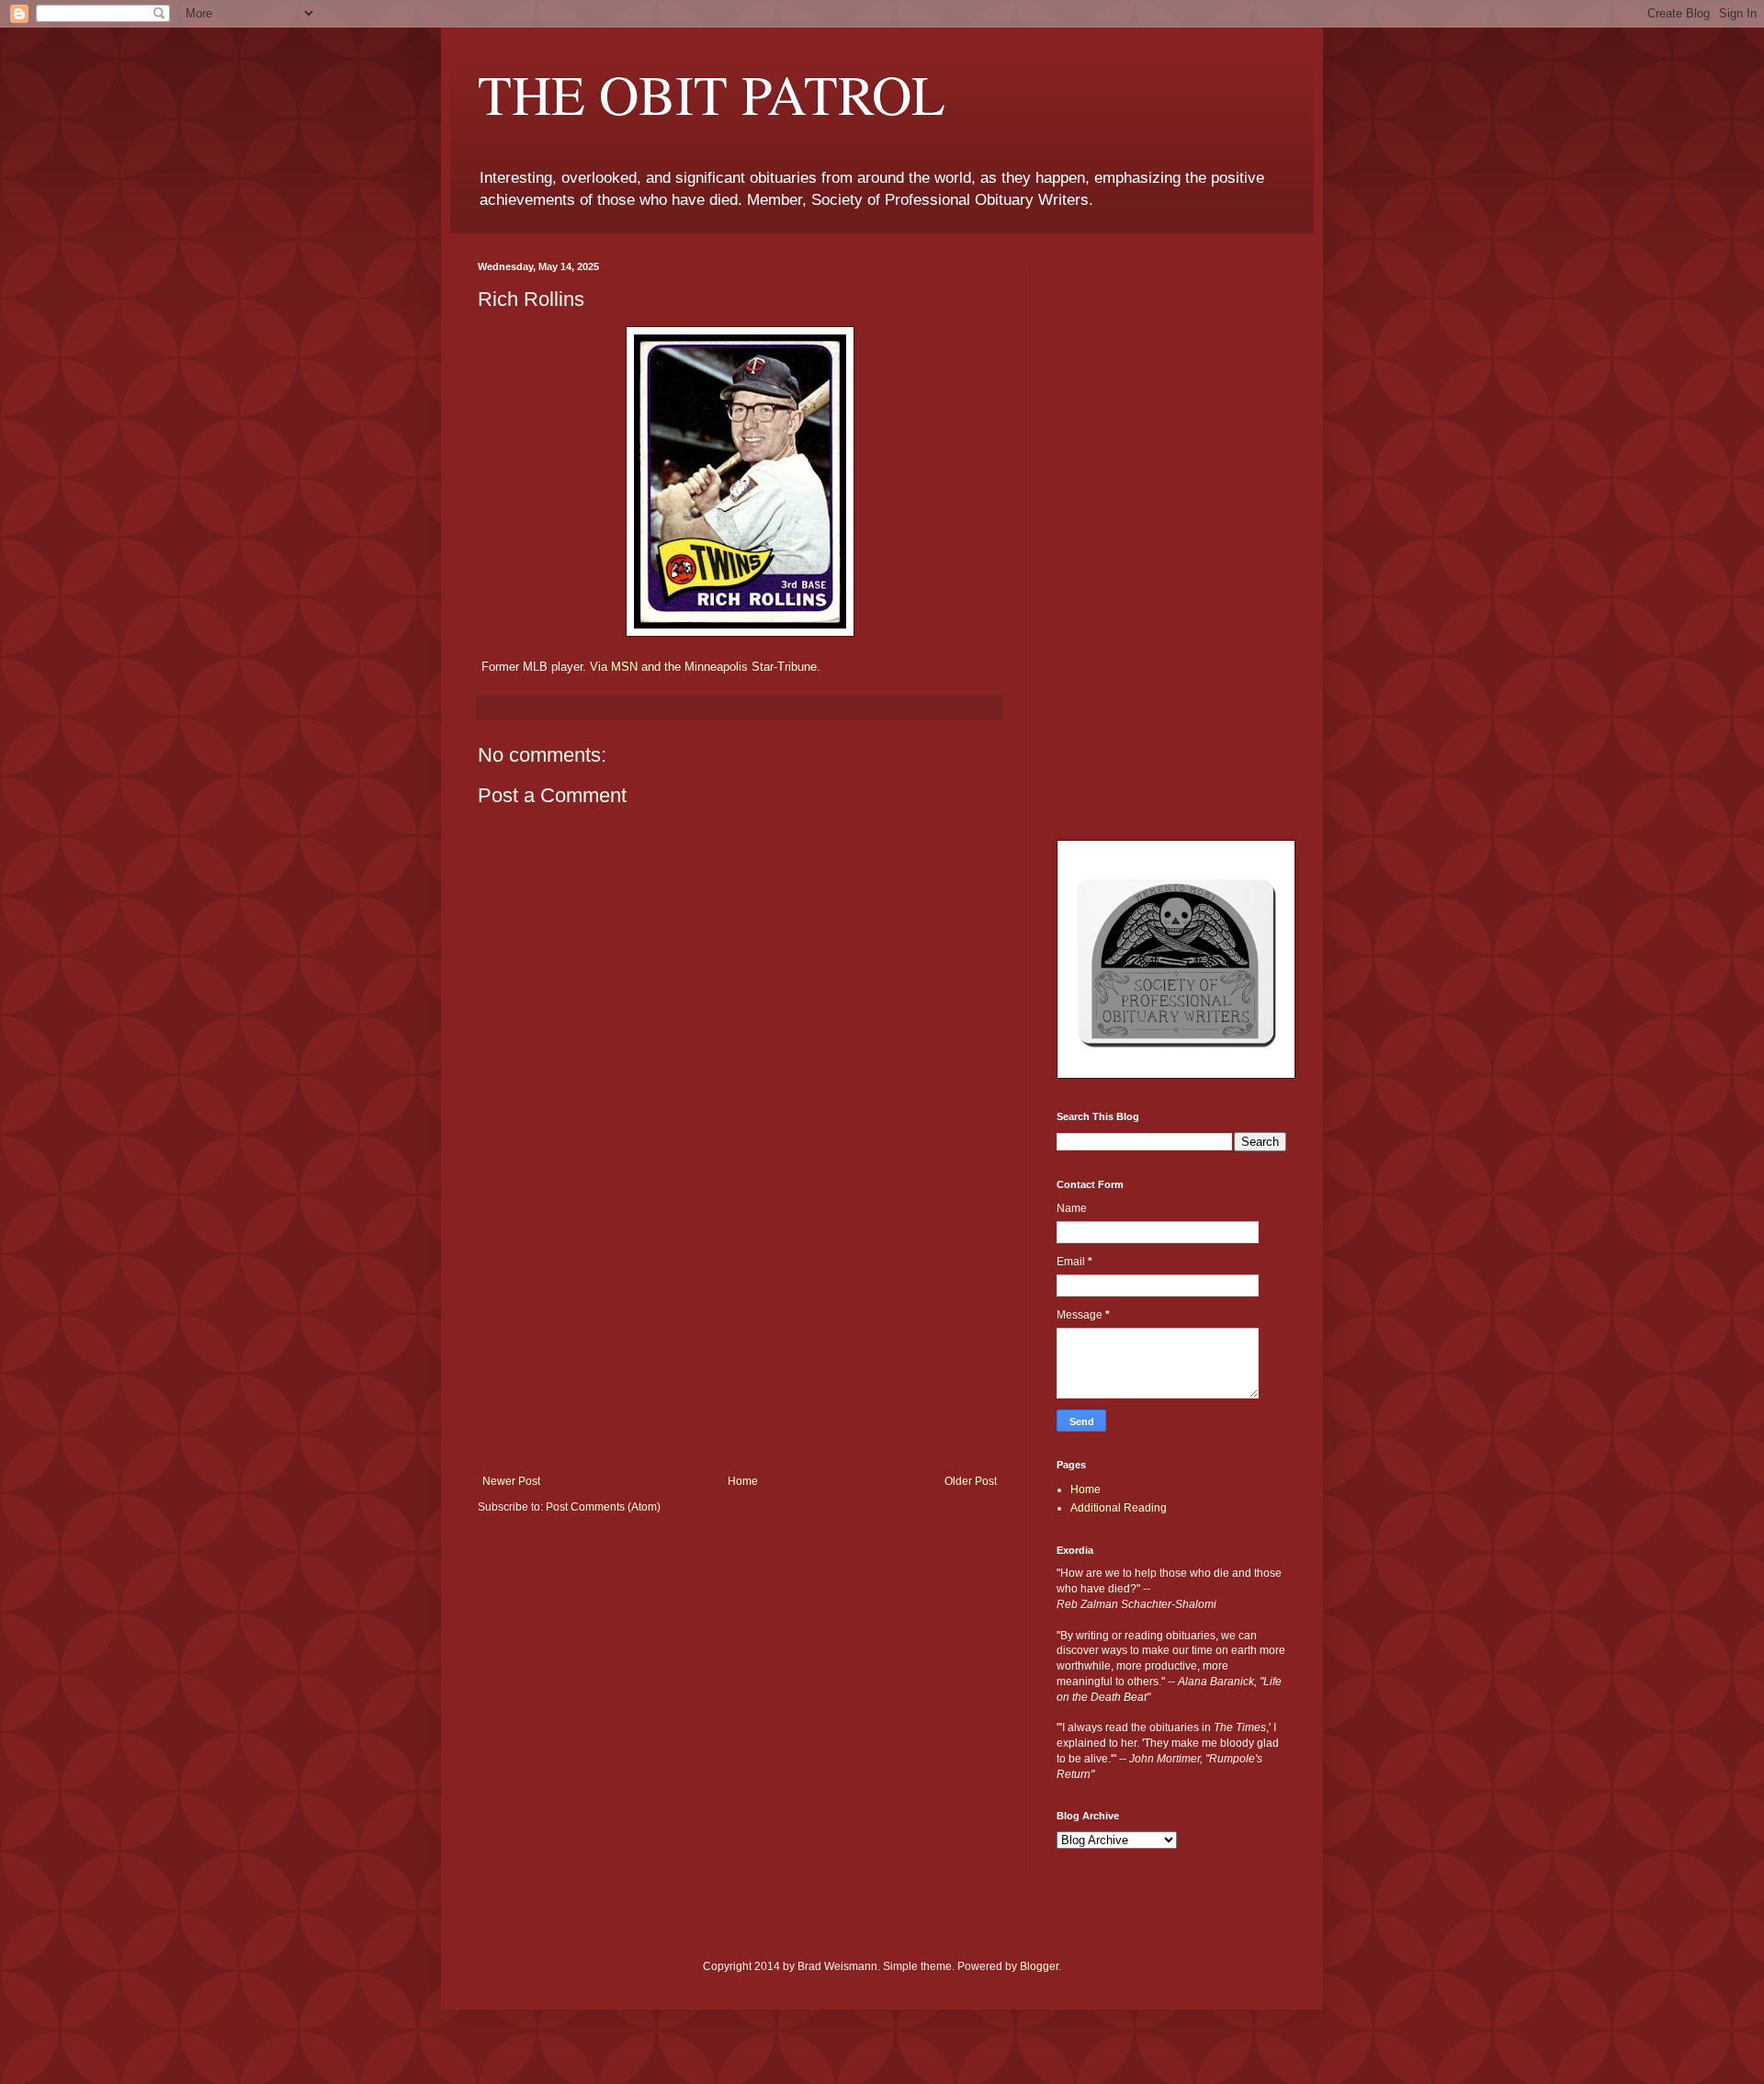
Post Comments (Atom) (603, 1507)
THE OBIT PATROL (712, 94)
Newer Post (511, 1481)
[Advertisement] (740, 1337)
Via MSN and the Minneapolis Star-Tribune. (705, 667)
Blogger (1039, 1966)
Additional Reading (1119, 1508)
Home (743, 1481)
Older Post (971, 1481)
